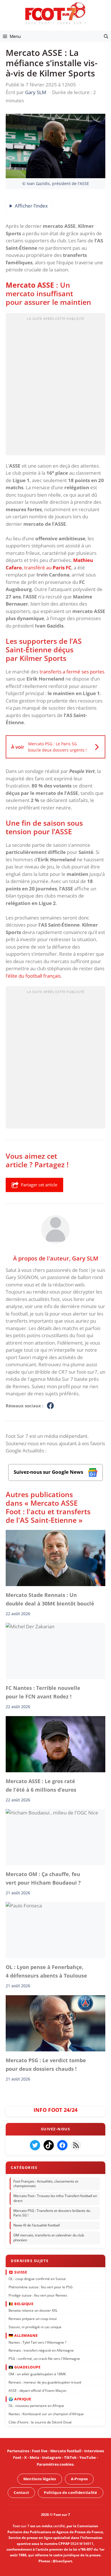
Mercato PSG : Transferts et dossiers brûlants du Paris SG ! (52, 2213)
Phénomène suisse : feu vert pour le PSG (41, 2287)
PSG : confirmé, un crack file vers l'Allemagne (44, 2359)
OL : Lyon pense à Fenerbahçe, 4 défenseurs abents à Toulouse (46, 1971)
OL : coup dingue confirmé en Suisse (37, 2279)
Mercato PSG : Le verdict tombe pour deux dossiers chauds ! (46, 2065)
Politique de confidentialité (70, 2492)
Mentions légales (40, 2479)
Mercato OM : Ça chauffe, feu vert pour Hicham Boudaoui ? (43, 1878)
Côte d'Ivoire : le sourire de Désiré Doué (40, 2422)
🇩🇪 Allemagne (23, 2335)
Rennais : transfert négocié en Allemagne (41, 2350)
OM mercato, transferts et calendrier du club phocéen (49, 2238)
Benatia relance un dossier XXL (33, 2310)
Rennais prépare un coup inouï (33, 2319)
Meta (34, 2458)
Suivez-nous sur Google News (49, 1472)
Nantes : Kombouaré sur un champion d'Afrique (46, 2414)
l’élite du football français (33, 976)
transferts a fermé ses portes (72, 672)
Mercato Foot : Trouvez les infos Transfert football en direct (55, 2198)
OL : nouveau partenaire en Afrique (36, 2406)
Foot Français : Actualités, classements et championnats (46, 2183)
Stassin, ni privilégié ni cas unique (35, 2327)
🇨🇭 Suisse (18, 2272)
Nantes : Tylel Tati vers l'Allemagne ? (37, 2342)
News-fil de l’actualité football (37, 2225)
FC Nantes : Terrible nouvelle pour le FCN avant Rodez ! (43, 1692)
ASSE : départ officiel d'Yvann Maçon (37, 2390)
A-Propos (79, 2479)
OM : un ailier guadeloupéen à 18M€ (37, 2374)
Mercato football (66, 2451)
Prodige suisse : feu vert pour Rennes (38, 2295)
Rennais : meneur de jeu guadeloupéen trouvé (45, 2382)
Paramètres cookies (55, 2464)
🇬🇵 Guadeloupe (24, 2367)
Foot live (40, 2451)
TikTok (70, 2458)
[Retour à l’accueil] (55, 13)
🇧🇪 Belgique (21, 2303)
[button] (106, 36)
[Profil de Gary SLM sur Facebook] (50, 1406)
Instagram (52, 2458)
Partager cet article (39, 1185)
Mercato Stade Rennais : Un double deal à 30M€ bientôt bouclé (50, 1599)
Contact (21, 2492)
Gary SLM (85, 1258)
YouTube (88, 2458)
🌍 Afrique (20, 2399)
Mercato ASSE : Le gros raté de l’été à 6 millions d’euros (41, 1785)
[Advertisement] (55, 386)
